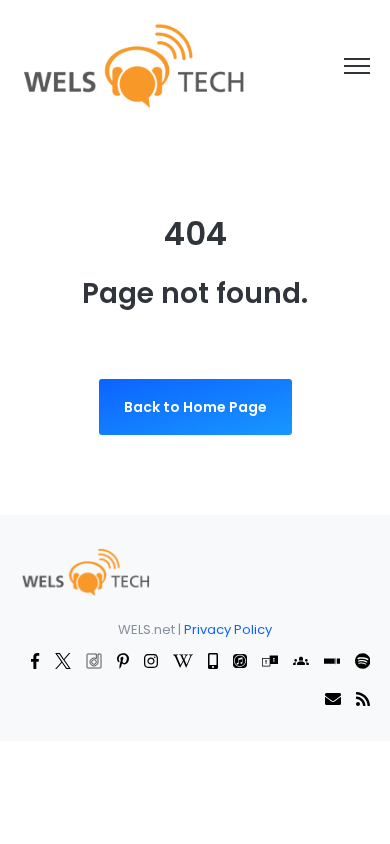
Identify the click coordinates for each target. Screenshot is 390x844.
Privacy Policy (228, 629)
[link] (132, 65)
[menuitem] (85, 570)
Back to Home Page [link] (195, 407)
